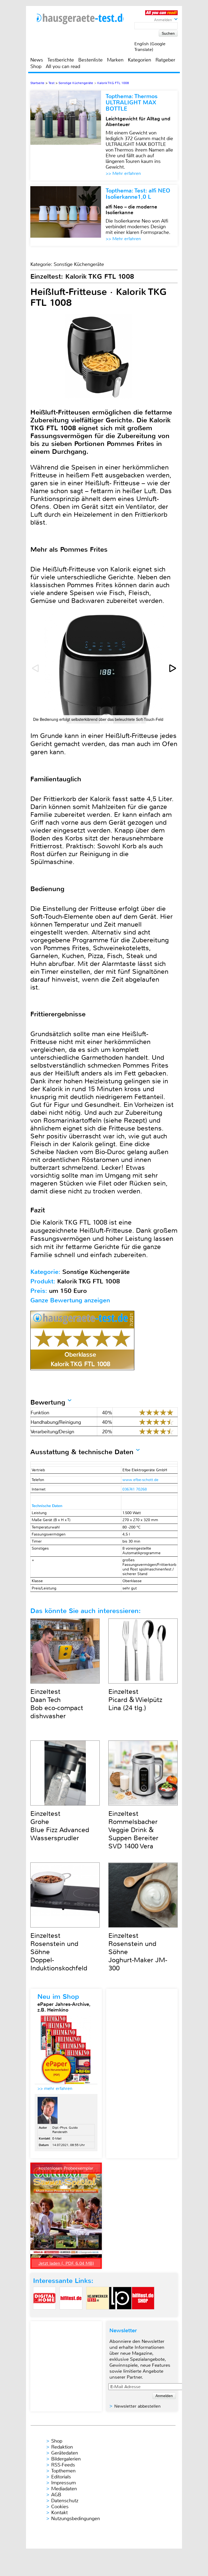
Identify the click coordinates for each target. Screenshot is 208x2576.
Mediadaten (64, 2489)
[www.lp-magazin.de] (120, 2314)
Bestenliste (90, 60)
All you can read (63, 66)
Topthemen (63, 2471)
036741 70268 (135, 1489)
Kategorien (139, 60)
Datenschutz (65, 2501)
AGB (56, 2495)
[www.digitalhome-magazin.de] (44, 2314)
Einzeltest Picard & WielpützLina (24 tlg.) (135, 1700)
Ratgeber (165, 60)
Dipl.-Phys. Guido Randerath (65, 2130)
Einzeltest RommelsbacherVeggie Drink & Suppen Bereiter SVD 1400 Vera (133, 1830)
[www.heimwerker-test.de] (97, 2314)
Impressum (64, 2483)
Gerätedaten (65, 2453)
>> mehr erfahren (55, 2088)
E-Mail (57, 2138)
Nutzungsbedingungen (76, 2519)
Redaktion (62, 2447)
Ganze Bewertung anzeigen (70, 1300)
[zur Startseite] (80, 19)
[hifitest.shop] (143, 2314)
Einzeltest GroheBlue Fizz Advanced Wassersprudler (60, 1826)
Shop (36, 66)
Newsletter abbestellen (137, 2406)
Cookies (60, 2507)
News (37, 60)
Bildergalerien (66, 2459)
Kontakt (59, 2513)
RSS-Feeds (63, 2465)
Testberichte (61, 60)
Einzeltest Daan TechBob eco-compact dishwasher (57, 1704)
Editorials (61, 2477)
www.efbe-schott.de (140, 1480)
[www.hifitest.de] (71, 2314)
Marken (115, 60)
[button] (173, 668)
